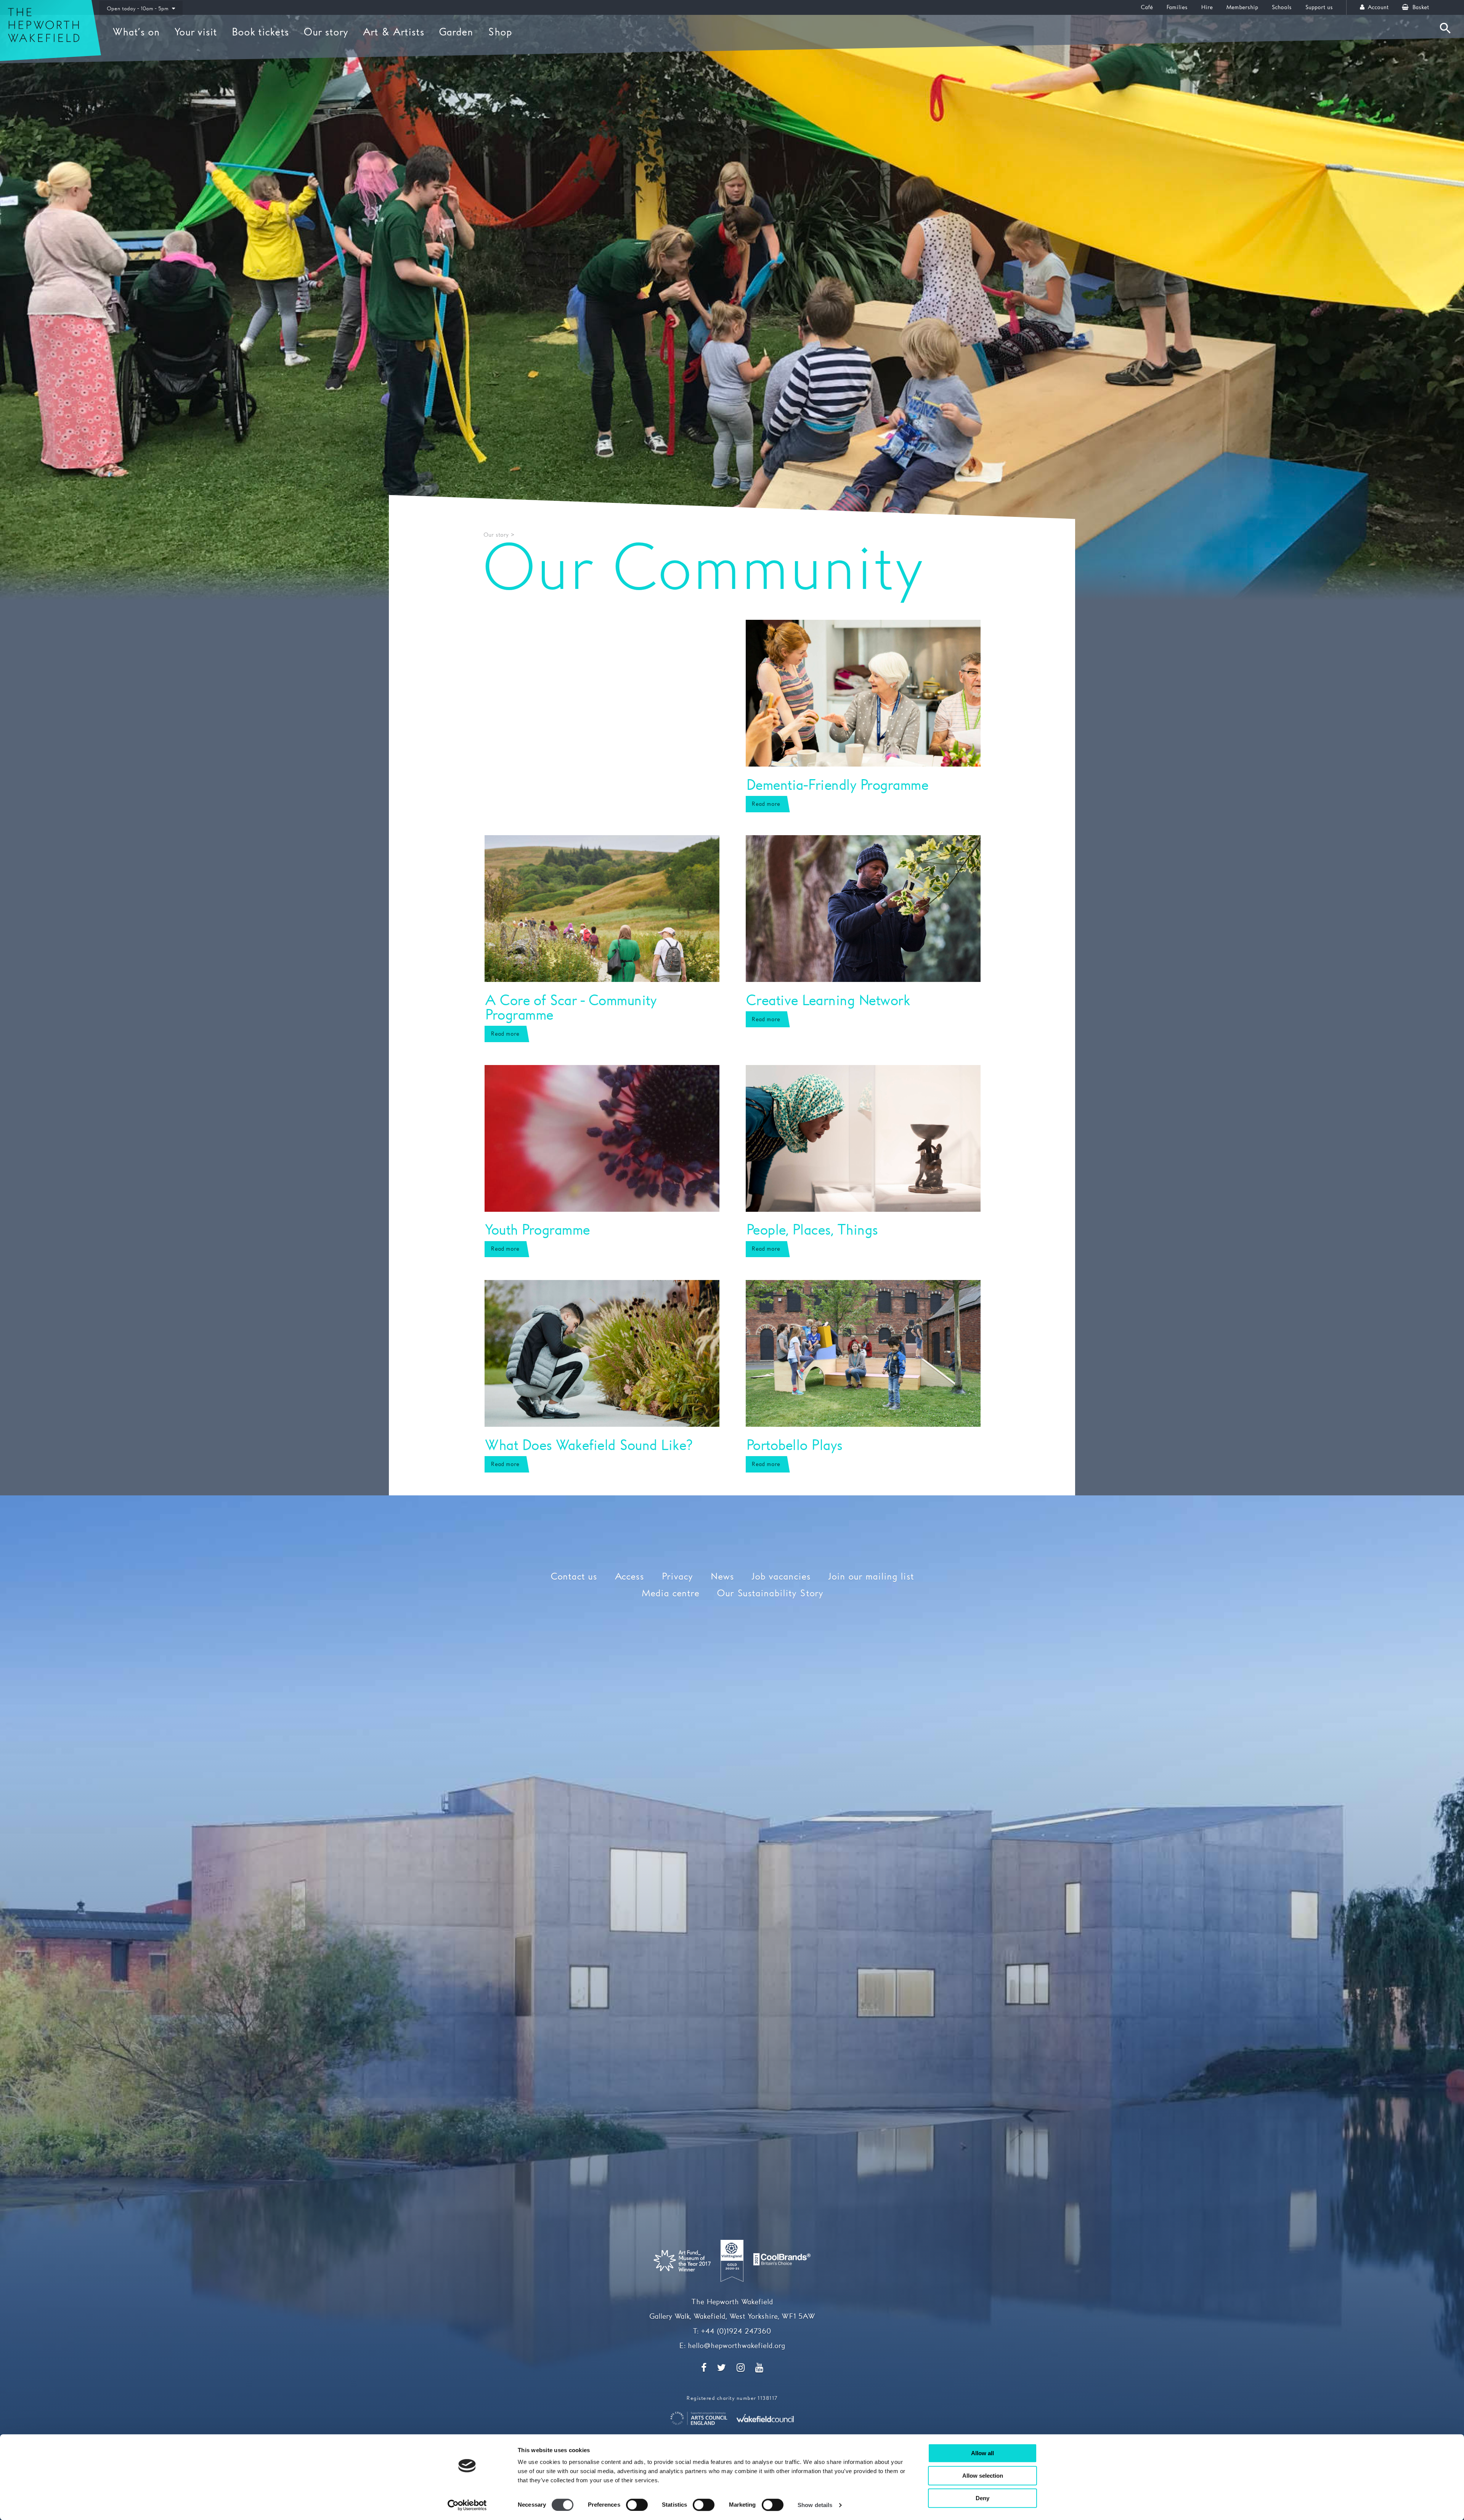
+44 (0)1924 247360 (736, 2332)
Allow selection (983, 2476)
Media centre (670, 1594)
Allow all (982, 2453)
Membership (1242, 7)
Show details (815, 2505)
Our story (326, 32)
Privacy (677, 1577)
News (722, 1577)
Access (629, 1577)
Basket (1420, 7)
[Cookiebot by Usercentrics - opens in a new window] (467, 2505)
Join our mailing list (871, 1577)
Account (1377, 7)
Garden (456, 32)
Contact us (574, 1577)
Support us (1319, 7)
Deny (982, 2498)
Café (1147, 7)
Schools (1282, 7)
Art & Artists (393, 32)
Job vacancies (781, 1577)
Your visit (196, 32)
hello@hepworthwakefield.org (736, 2346)
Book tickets (260, 32)
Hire (1207, 7)
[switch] (637, 2505)
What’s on (136, 32)
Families (1177, 7)
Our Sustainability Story (770, 1594)
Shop (500, 32)
